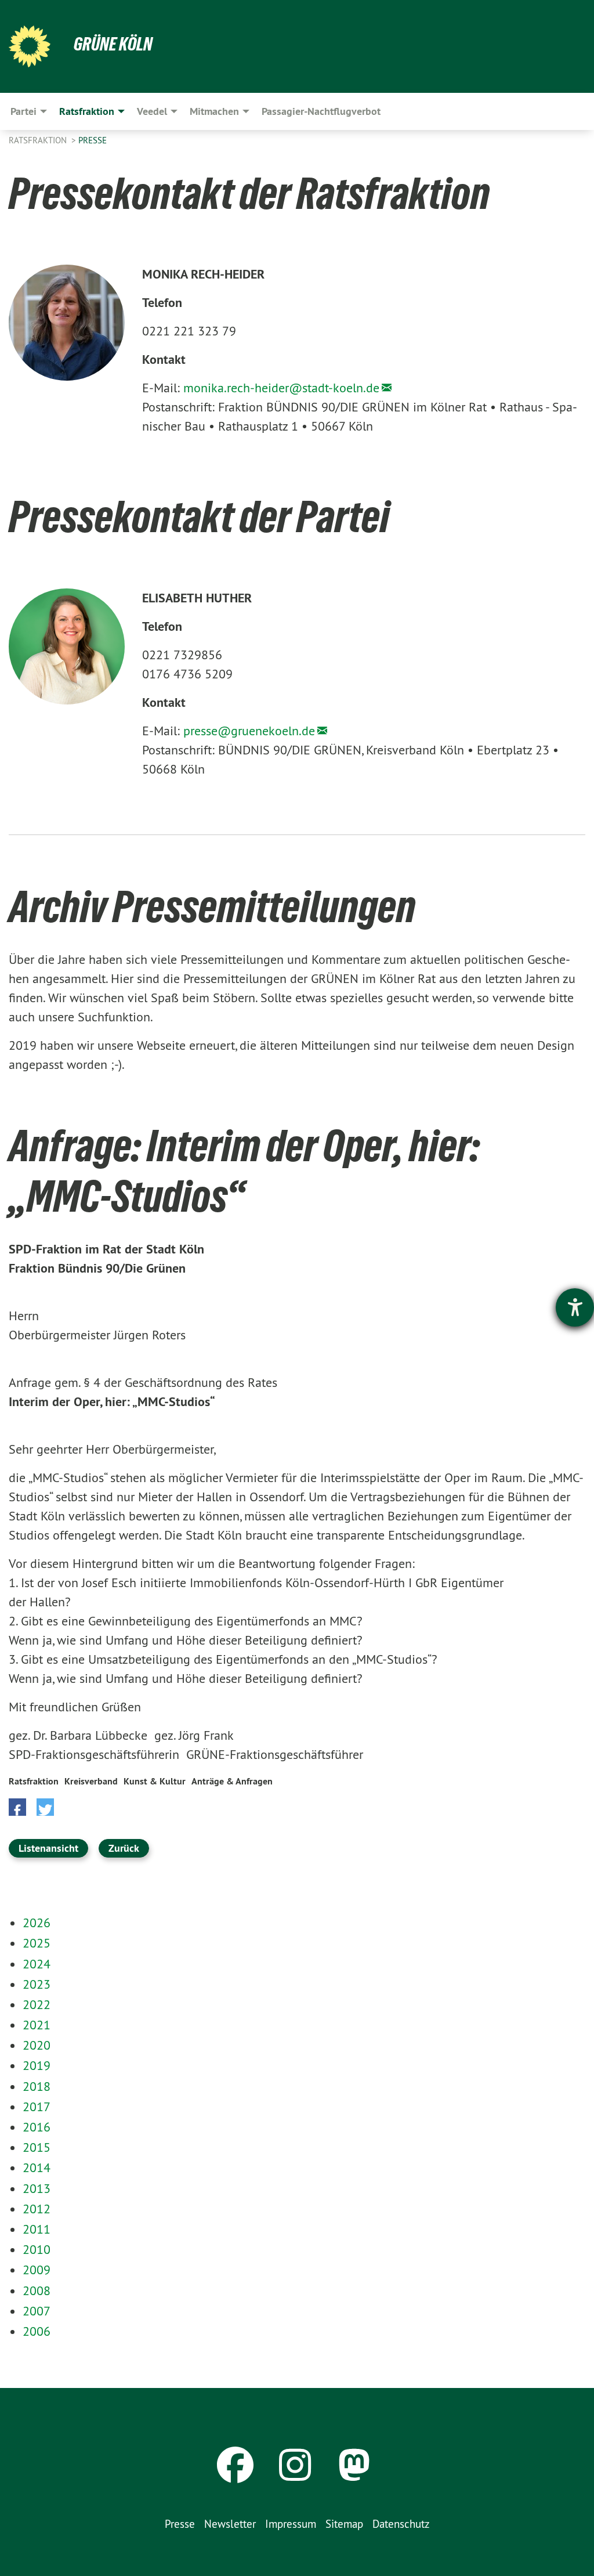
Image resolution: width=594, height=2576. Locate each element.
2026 (37, 1923)
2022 (37, 2004)
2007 (37, 2311)
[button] (17, 1807)
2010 (37, 2249)
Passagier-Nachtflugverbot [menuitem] (321, 111)
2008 (37, 2290)
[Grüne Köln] (30, 46)
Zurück (124, 1848)
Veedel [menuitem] (152, 111)
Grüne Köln (113, 44)
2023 (37, 1984)
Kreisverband (91, 1781)
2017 (37, 2107)
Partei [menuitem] (23, 111)
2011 (37, 2229)
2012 (37, 2209)
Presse (93, 140)
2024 (37, 1964)
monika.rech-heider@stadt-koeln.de (281, 388)
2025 (37, 1943)
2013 (37, 2188)
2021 (37, 2025)
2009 (37, 2270)
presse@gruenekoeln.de (249, 731)
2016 (37, 2127)
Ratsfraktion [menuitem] (87, 111)
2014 (37, 2167)
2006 (37, 2331)
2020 (37, 2045)
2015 (37, 2147)
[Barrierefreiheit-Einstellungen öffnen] (575, 1307)
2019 (37, 2065)
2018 (37, 2086)
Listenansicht (48, 1848)
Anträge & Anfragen (232, 1781)
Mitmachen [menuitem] (214, 111)
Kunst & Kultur (155, 1781)
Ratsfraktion (39, 140)
